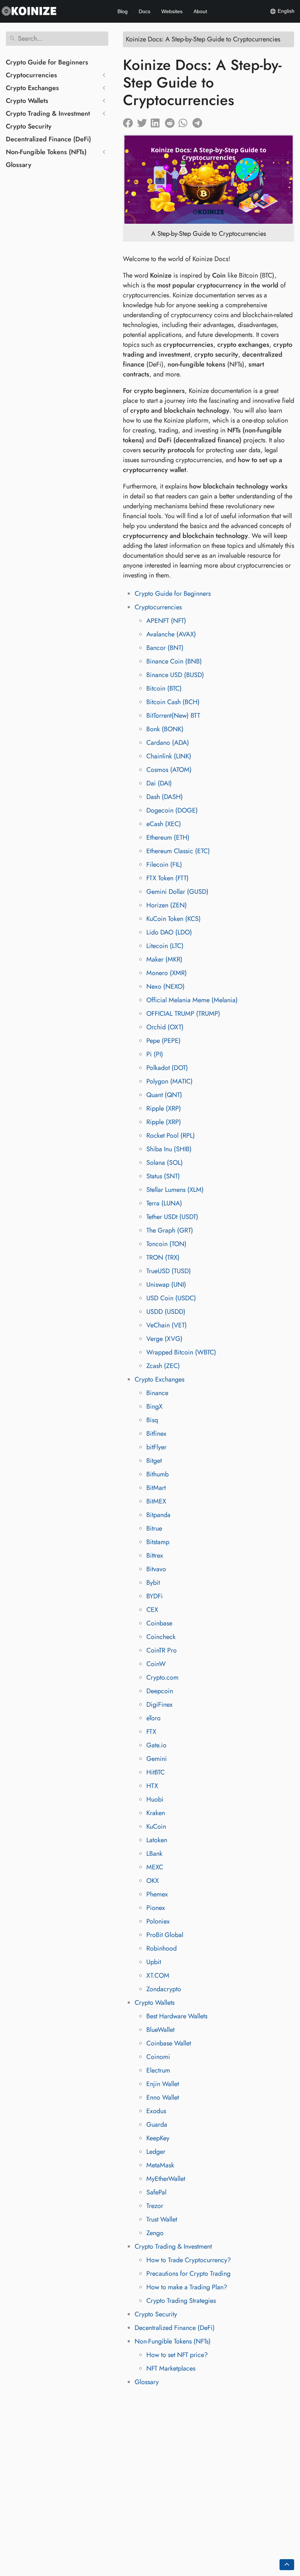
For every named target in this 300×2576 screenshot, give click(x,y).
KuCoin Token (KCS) (174, 919)
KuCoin (156, 1826)
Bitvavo (156, 1569)
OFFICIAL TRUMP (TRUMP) (183, 1014)
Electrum (158, 2070)
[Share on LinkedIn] (158, 121)
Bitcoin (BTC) (164, 688)
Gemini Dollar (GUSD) (177, 892)
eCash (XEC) (164, 824)
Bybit (153, 1583)
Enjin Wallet (163, 2084)
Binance (157, 1393)
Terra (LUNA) (164, 1203)
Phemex (157, 1894)
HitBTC (155, 1772)
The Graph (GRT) (170, 1230)
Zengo (155, 2233)
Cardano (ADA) (168, 743)
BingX (154, 1406)
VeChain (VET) (167, 1325)
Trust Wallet (162, 2219)
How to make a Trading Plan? (187, 2287)
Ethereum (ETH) (168, 837)
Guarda (157, 2125)
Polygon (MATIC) (170, 1081)
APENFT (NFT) (166, 621)
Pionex (156, 1908)
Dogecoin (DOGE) (172, 810)
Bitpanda (158, 1515)
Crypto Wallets (27, 101)
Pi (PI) (155, 1054)
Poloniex (158, 1921)
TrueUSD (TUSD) (169, 1271)
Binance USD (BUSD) (175, 675)
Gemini (157, 1759)
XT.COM (158, 1975)
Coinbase (159, 1623)
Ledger (156, 2152)
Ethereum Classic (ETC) (178, 851)
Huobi (155, 1799)
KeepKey (158, 2138)
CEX (152, 1610)
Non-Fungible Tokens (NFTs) (46, 152)
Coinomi (158, 2057)
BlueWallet (160, 2030)
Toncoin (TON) (166, 1244)
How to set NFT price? (177, 2355)
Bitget (154, 1461)
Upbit (154, 1962)
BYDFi (155, 1596)
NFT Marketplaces (171, 2368)
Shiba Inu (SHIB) (169, 1149)
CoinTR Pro (162, 1650)
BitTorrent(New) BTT (173, 715)
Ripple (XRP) (164, 1108)
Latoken (157, 1840)
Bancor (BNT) (165, 648)
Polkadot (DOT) (167, 1068)
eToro (153, 1718)
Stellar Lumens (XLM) (175, 1190)
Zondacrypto (164, 1989)
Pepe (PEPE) (164, 1041)
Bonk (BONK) (165, 729)
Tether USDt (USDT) (172, 1217)
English (285, 11)
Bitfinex (156, 1434)
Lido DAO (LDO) (169, 932)
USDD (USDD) (166, 1312)
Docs (145, 11)
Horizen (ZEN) (167, 905)
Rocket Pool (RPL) (171, 1135)
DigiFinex (160, 1705)
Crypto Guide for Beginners (47, 62)
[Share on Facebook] (130, 121)
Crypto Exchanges (32, 88)
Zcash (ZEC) (163, 1366)
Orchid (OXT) (165, 1027)
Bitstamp (158, 1542)
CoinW (156, 1664)
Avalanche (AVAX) (171, 634)
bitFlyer (156, 1447)
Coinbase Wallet (169, 2043)
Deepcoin (160, 1691)
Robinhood (162, 1948)
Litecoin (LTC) (165, 946)
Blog (123, 11)
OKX (153, 1881)
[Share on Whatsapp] (185, 121)
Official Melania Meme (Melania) (192, 1000)
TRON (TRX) (163, 1257)
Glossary (19, 165)
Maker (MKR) (164, 959)
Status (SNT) (163, 1176)
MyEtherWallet (166, 2179)
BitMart (156, 1488)
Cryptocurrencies (31, 75)
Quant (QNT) (164, 1095)
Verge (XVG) (164, 1339)
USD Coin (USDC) (171, 1298)
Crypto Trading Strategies (181, 2301)
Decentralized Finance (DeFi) (48, 139)
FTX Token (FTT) (168, 878)
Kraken (156, 1813)
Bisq (152, 1420)
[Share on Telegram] (199, 121)
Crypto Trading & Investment (48, 114)
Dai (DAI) (159, 783)
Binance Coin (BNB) (174, 661)
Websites (172, 11)
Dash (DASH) (165, 797)
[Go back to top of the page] (287, 2565)
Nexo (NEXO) (166, 986)
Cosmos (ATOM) (169, 770)
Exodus (156, 2111)
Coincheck (161, 1637)
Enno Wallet (163, 2097)
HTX (152, 1786)
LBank (154, 1854)
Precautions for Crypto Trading (188, 2274)
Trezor (155, 2206)
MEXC (155, 1867)
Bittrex (155, 1555)
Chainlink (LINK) (169, 756)
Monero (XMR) (167, 973)
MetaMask (160, 2165)
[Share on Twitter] (144, 121)
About (200, 11)
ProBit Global (165, 1935)
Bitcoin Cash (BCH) (173, 702)
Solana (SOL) (165, 1163)
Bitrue (154, 1528)
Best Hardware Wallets (177, 2016)
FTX (151, 1732)
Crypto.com (162, 1677)
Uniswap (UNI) (166, 1285)
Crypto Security (29, 126)
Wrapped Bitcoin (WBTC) (181, 1352)
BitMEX (156, 1501)
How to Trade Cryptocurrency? (189, 2260)
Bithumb (157, 1474)
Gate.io (156, 1745)
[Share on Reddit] (172, 121)
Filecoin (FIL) (164, 865)
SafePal (156, 2192)
